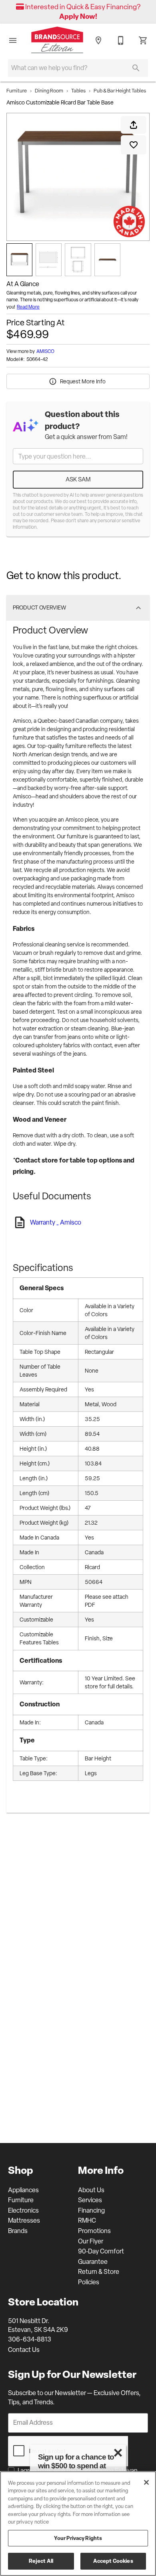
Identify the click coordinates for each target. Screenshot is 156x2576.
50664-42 (37, 360)
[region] (78, 2524)
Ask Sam (78, 479)
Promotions (94, 2231)
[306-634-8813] (121, 40)
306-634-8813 (30, 2339)
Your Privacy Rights (78, 2538)
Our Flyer (91, 2241)
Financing (91, 2210)
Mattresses (24, 2220)
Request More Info (83, 381)
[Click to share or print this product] (134, 125)
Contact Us (24, 2350)
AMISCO (45, 351)
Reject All (41, 2561)
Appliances (23, 2190)
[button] (13, 40)
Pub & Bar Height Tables (120, 91)
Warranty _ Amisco (56, 1223)
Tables (78, 91)
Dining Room (49, 91)
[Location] (98, 40)
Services (90, 2200)
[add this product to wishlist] (134, 145)
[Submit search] (136, 68)
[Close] (146, 2482)
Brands (18, 2231)
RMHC (87, 2220)
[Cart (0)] (143, 40)
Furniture (17, 91)
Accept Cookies (113, 2561)
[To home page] (57, 41)
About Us (91, 2190)
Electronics (23, 2210)
